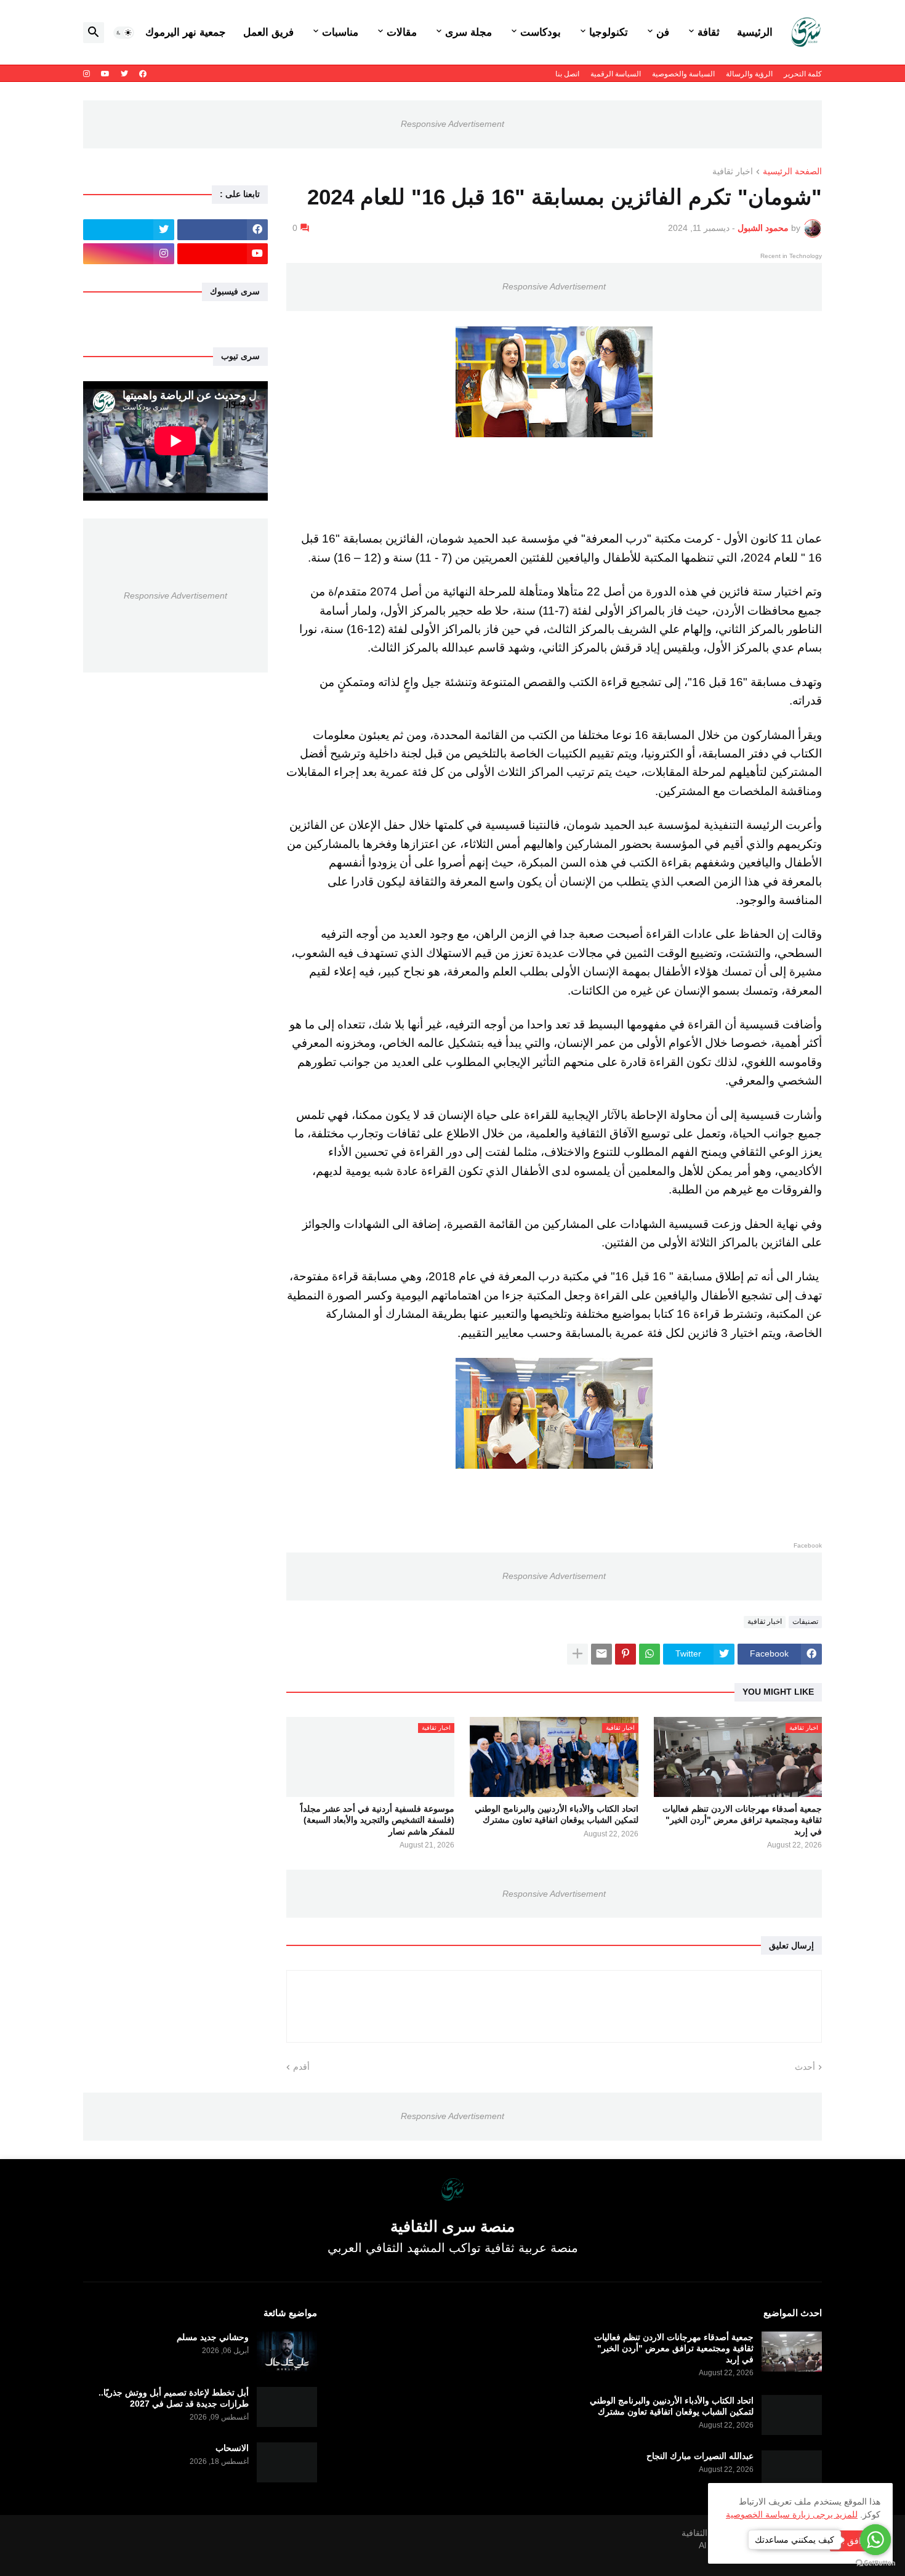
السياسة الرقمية (616, 74)
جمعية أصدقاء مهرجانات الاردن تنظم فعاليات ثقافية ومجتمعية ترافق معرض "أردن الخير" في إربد (742, 1820)
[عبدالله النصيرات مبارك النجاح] (792, 2470)
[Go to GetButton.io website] (875, 2563)
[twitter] (124, 74)
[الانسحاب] (287, 2462)
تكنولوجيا (609, 32)
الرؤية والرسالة (749, 74)
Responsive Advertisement (452, 124)
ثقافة (709, 32)
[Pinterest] (625, 1654)
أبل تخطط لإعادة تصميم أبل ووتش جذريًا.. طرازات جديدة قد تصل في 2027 (174, 2398)
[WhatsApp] (650, 1654)
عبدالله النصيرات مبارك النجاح (700, 2456)
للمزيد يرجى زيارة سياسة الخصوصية (792, 2514)
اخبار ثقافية (733, 172)
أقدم (301, 2067)
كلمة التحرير (803, 74)
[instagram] (86, 74)
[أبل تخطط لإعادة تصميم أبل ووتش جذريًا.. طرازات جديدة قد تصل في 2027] (287, 2407)
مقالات (402, 32)
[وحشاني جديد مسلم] (287, 2352)
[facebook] (143, 74)
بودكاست (541, 32)
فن (663, 32)
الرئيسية (755, 32)
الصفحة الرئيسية (792, 172)
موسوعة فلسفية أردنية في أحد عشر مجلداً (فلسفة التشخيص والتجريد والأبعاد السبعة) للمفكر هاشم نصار (377, 1820)
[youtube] (105, 74)
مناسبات (340, 32)
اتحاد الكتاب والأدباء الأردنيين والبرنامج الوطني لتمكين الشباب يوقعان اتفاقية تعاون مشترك (556, 1814)
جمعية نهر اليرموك (186, 32)
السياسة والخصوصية (683, 74)
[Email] (601, 1654)
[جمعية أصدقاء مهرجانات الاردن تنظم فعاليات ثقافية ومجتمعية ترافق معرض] (792, 2352)
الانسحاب (232, 2448)
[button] (124, 33)
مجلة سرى (469, 32)
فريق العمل (268, 32)
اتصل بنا (567, 74)
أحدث (805, 2067)
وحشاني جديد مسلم (213, 2337)
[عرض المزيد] (577, 1654)
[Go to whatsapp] (875, 2540)
